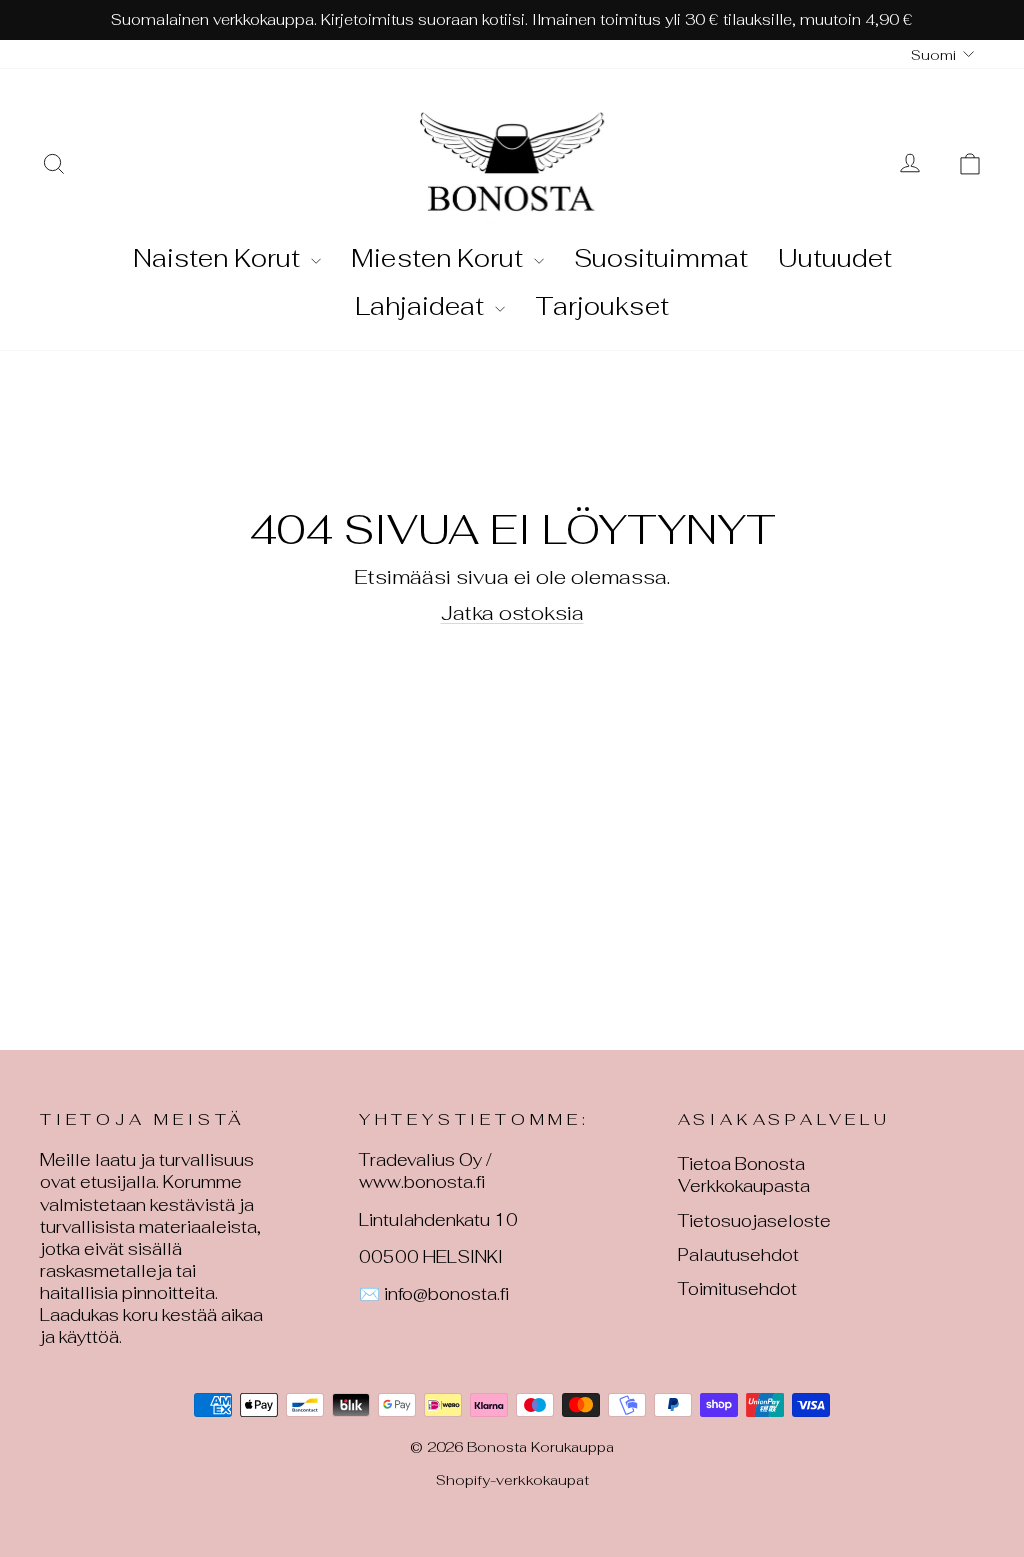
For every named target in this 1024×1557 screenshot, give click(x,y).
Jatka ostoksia (512, 613)
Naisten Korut (219, 258)
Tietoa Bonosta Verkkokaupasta (744, 1175)
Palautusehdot (738, 1255)
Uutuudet (835, 258)
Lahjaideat (422, 306)
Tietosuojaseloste (754, 1221)
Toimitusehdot (737, 1289)
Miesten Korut (440, 258)
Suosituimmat (661, 258)
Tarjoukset (602, 306)
